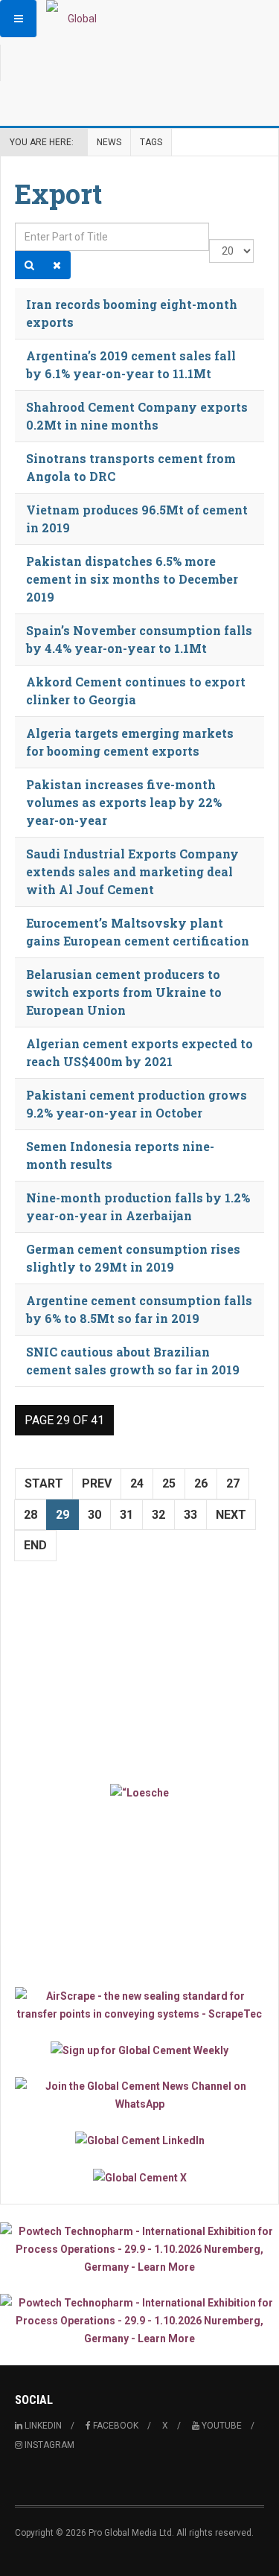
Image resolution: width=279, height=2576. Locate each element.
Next (231, 1515)
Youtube (221, 2426)
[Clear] (57, 265)
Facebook (115, 2426)
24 (137, 1483)
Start (44, 1483)
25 (169, 1483)
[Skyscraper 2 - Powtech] (139, 2321)
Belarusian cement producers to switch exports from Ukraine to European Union (124, 992)
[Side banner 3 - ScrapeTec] (139, 2005)
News (109, 142)
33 (190, 1515)
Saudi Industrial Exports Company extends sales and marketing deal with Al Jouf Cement (132, 871)
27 (233, 1483)
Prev (97, 1483)
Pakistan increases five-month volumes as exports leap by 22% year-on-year (124, 802)
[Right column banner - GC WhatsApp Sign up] (139, 2095)
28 (31, 1515)
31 (126, 1515)
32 (158, 1515)
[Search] (29, 265)
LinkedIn (42, 2426)
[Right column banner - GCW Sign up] (139, 2050)
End (35, 1545)
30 (94, 1515)
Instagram (48, 2445)
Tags (151, 142)
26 (201, 1483)
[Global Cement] (76, 19)
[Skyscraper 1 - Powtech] (139, 2249)
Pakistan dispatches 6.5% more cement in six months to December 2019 (132, 579)
